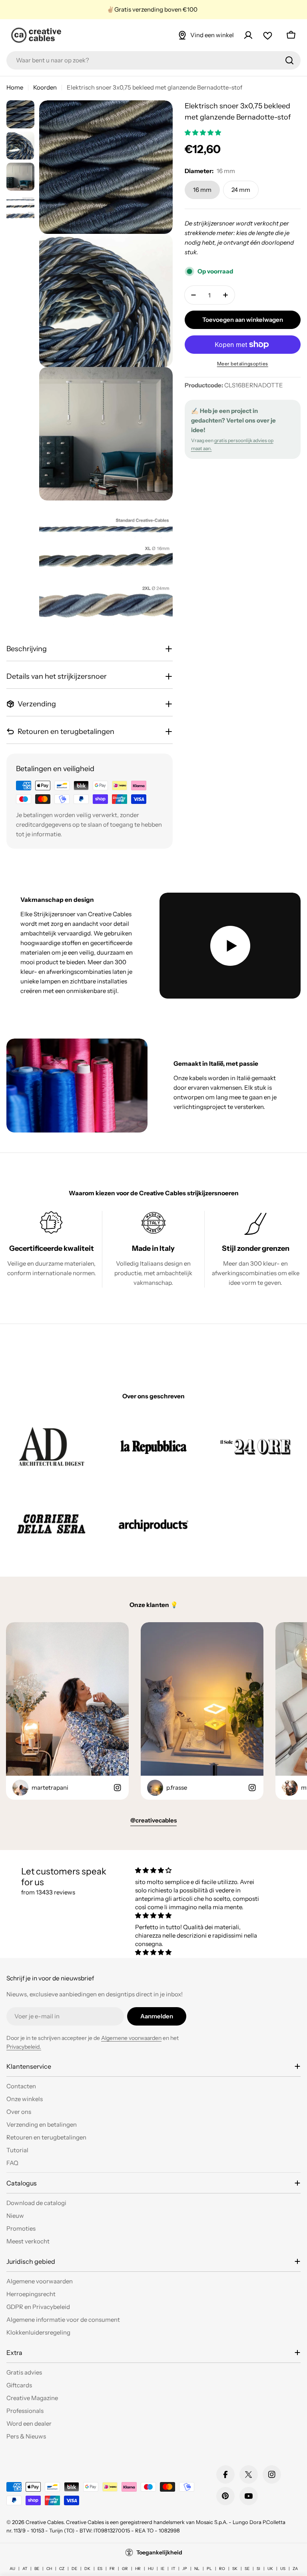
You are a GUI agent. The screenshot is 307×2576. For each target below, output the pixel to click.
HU (151, 2569)
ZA (295, 2569)
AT (25, 2569)
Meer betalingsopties (243, 364)
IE (162, 2569)
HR (138, 2569)
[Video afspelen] (230, 946)
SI (258, 2569)
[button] (203, 133)
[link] (51, 1446)
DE (74, 2569)
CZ (62, 2569)
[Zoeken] (289, 60)
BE (37, 2569)
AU (12, 2569)
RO (222, 2569)
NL (197, 2569)
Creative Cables (45, 2522)
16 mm (202, 190)
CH (49, 2569)
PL (209, 2569)
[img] (200, 1870)
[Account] (248, 35)
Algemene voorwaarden (131, 2038)
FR (112, 2569)
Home (15, 87)
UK (270, 2569)
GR (125, 2569)
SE (247, 2569)
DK (87, 2569)
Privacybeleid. (24, 2047)
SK (235, 2569)
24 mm (241, 190)
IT (173, 2569)
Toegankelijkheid (159, 2552)
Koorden (45, 87)
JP (185, 2569)
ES (100, 2569)
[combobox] (153, 60)
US (283, 2569)
